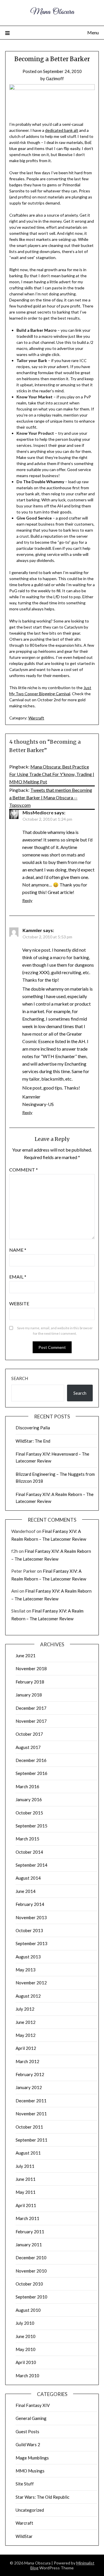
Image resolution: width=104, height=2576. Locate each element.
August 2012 (28, 1996)
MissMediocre (38, 812)
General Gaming (31, 2418)
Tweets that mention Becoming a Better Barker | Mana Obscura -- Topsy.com (51, 797)
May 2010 (26, 2349)
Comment (24, 1170)
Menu (93, 32)
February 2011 (30, 2232)
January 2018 (29, 1695)
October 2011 (29, 2127)
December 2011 (31, 2101)
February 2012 (30, 2074)
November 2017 (31, 1721)
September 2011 (31, 2140)
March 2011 (27, 2218)
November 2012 (31, 1983)
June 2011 (26, 2179)
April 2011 (26, 2205)
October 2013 (29, 1930)
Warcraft (36, 718)
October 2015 (29, 1813)
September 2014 (31, 1865)
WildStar (24, 2536)
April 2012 (26, 2048)
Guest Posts (27, 2431)
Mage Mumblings (32, 2458)
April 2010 (26, 2362)
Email (18, 1277)
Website (19, 1303)
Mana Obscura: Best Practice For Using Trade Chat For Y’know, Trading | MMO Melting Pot (52, 774)
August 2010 (28, 2310)
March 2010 (27, 2376)
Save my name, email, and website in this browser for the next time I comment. (55, 1331)
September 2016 (31, 1773)
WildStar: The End (33, 1441)
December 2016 (31, 1760)
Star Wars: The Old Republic (42, 2497)
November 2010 (31, 2271)
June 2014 (26, 1891)
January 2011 (29, 2245)
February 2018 (30, 1682)
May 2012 (26, 2035)
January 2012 (29, 2087)
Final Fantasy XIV (33, 2405)
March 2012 (27, 2061)
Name (18, 1250)
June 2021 (26, 1656)
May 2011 (26, 2192)
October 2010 (29, 2284)
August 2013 (28, 1957)
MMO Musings (30, 2471)
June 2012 (26, 2022)
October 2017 (29, 1734)
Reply (27, 900)
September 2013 (31, 1943)
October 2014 (29, 1852)
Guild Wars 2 (28, 2444)
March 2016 (27, 1786)
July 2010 (25, 2323)
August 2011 (28, 2153)
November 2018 (31, 1668)
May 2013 (26, 1970)
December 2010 (31, 2258)
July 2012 (25, 2009)
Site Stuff (25, 2484)
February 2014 (30, 1904)
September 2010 (31, 2297)
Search (20, 1378)
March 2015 (27, 1839)
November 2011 (31, 2114)
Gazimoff (55, 78)
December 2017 (31, 1708)
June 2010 (26, 2336)
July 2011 (25, 2166)
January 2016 (29, 1799)
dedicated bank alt (62, 130)
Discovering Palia (33, 1428)
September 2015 (31, 1826)
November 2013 (31, 1917)
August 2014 (28, 1878)
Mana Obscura (52, 12)
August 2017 (28, 1747)
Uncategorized (30, 2510)
